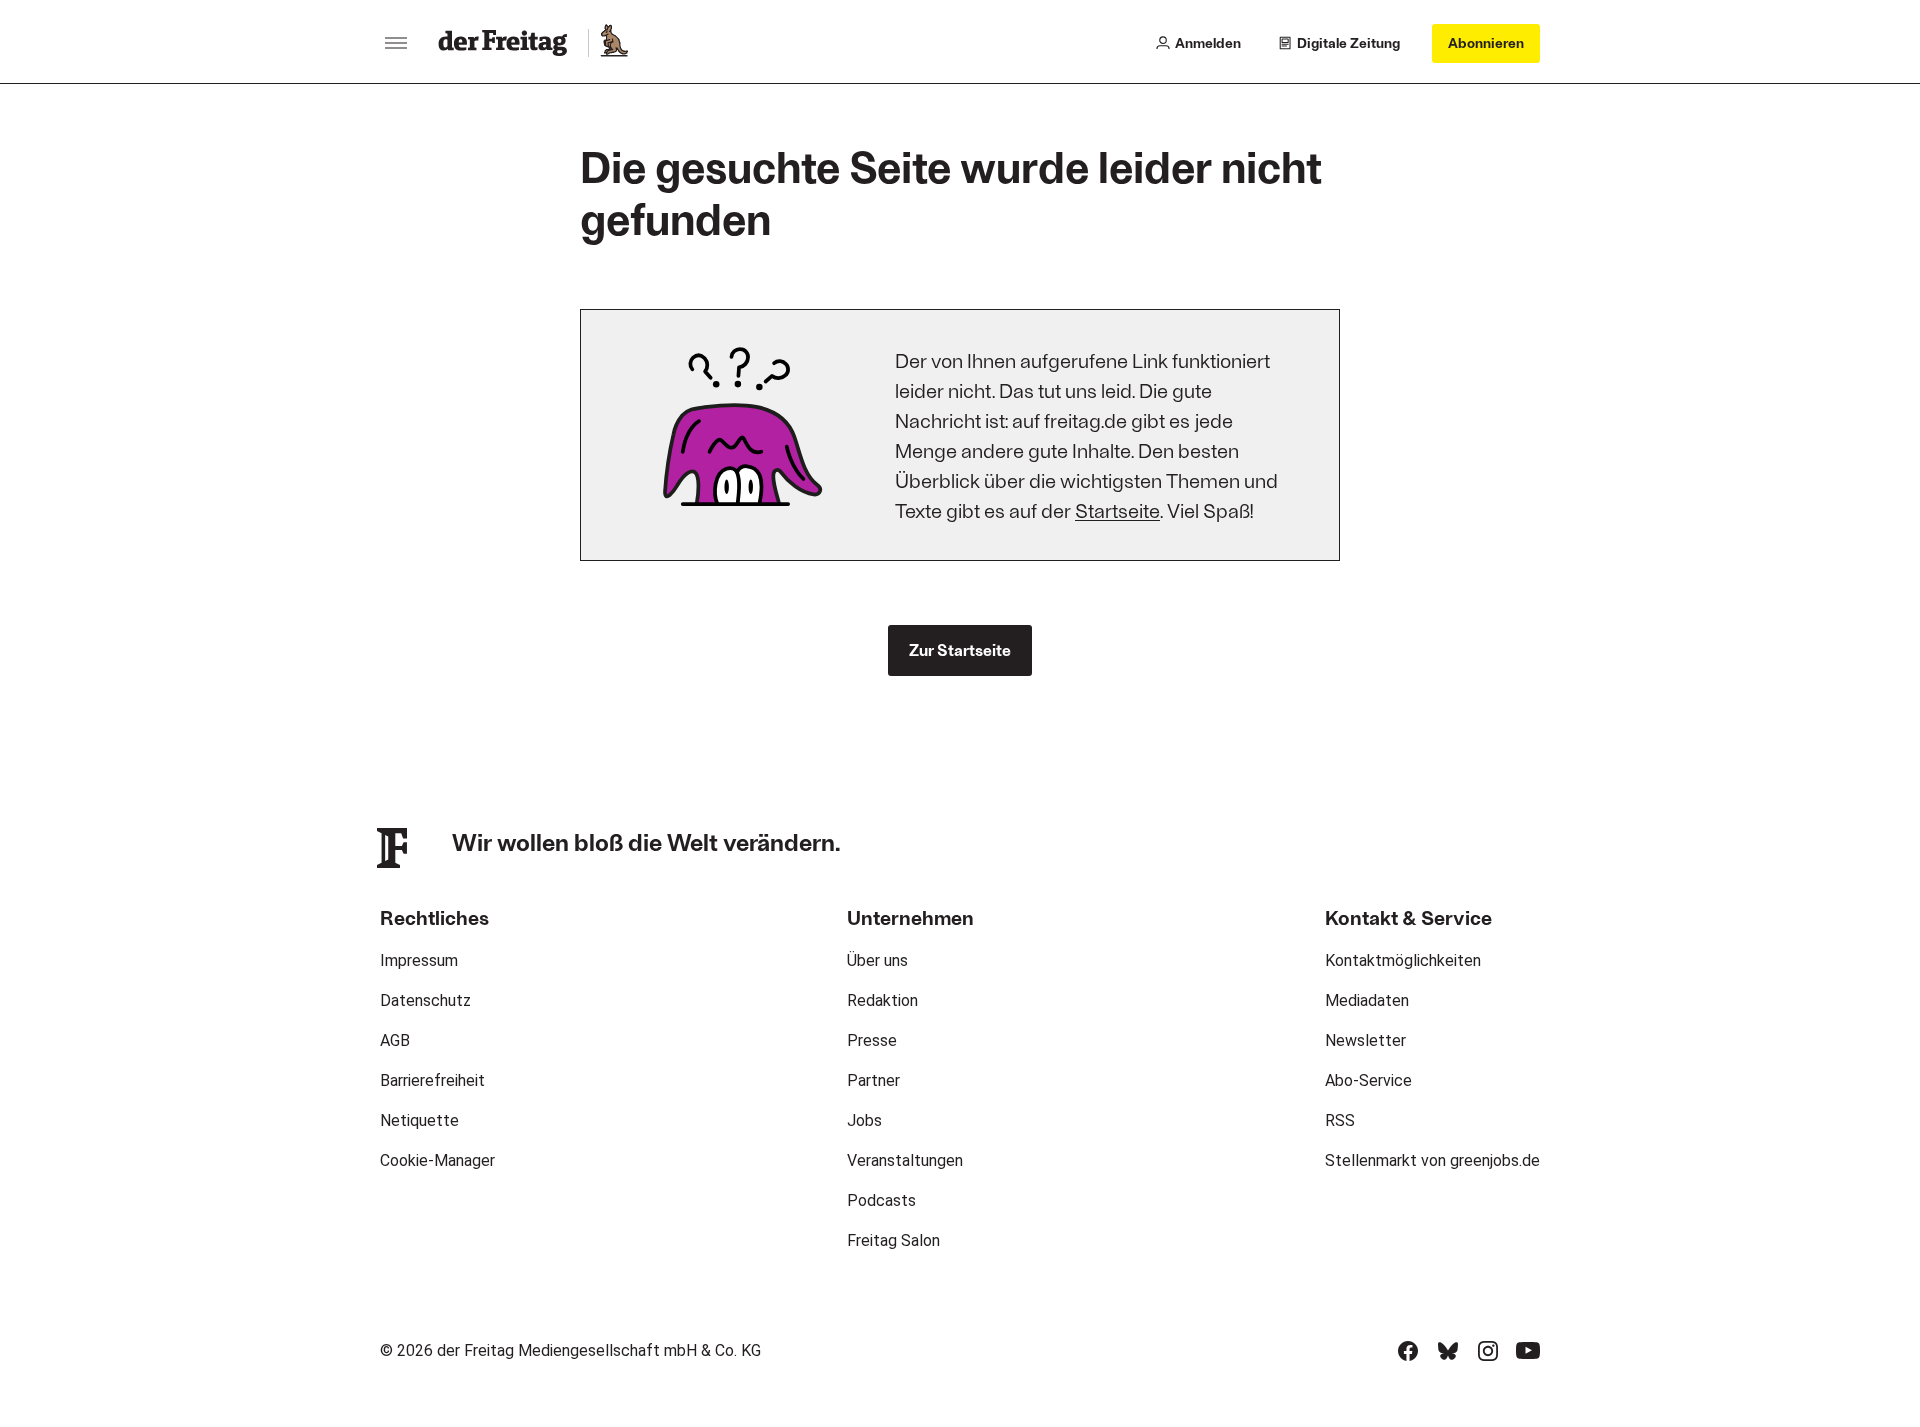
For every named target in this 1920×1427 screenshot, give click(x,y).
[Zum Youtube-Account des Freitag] (1528, 1351)
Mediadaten (1367, 1000)
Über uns (877, 960)
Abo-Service (1368, 1080)
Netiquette (419, 1120)
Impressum (419, 960)
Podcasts (881, 1200)
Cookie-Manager (437, 1160)
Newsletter (1365, 1040)
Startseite (1117, 510)
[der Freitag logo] (508, 43)
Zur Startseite (960, 649)
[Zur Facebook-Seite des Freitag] (1408, 1351)
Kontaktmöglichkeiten (1403, 960)
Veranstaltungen (905, 1160)
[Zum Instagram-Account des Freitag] (1488, 1351)
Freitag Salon (893, 1240)
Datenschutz (425, 1000)
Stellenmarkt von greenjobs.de (1432, 1160)
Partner (873, 1080)
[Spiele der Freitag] (613, 43)
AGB (395, 1040)
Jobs (864, 1120)
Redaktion (882, 1000)
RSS (1340, 1120)
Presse (872, 1040)
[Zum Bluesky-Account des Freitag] (1448, 1351)
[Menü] (396, 43)
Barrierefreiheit (432, 1080)
